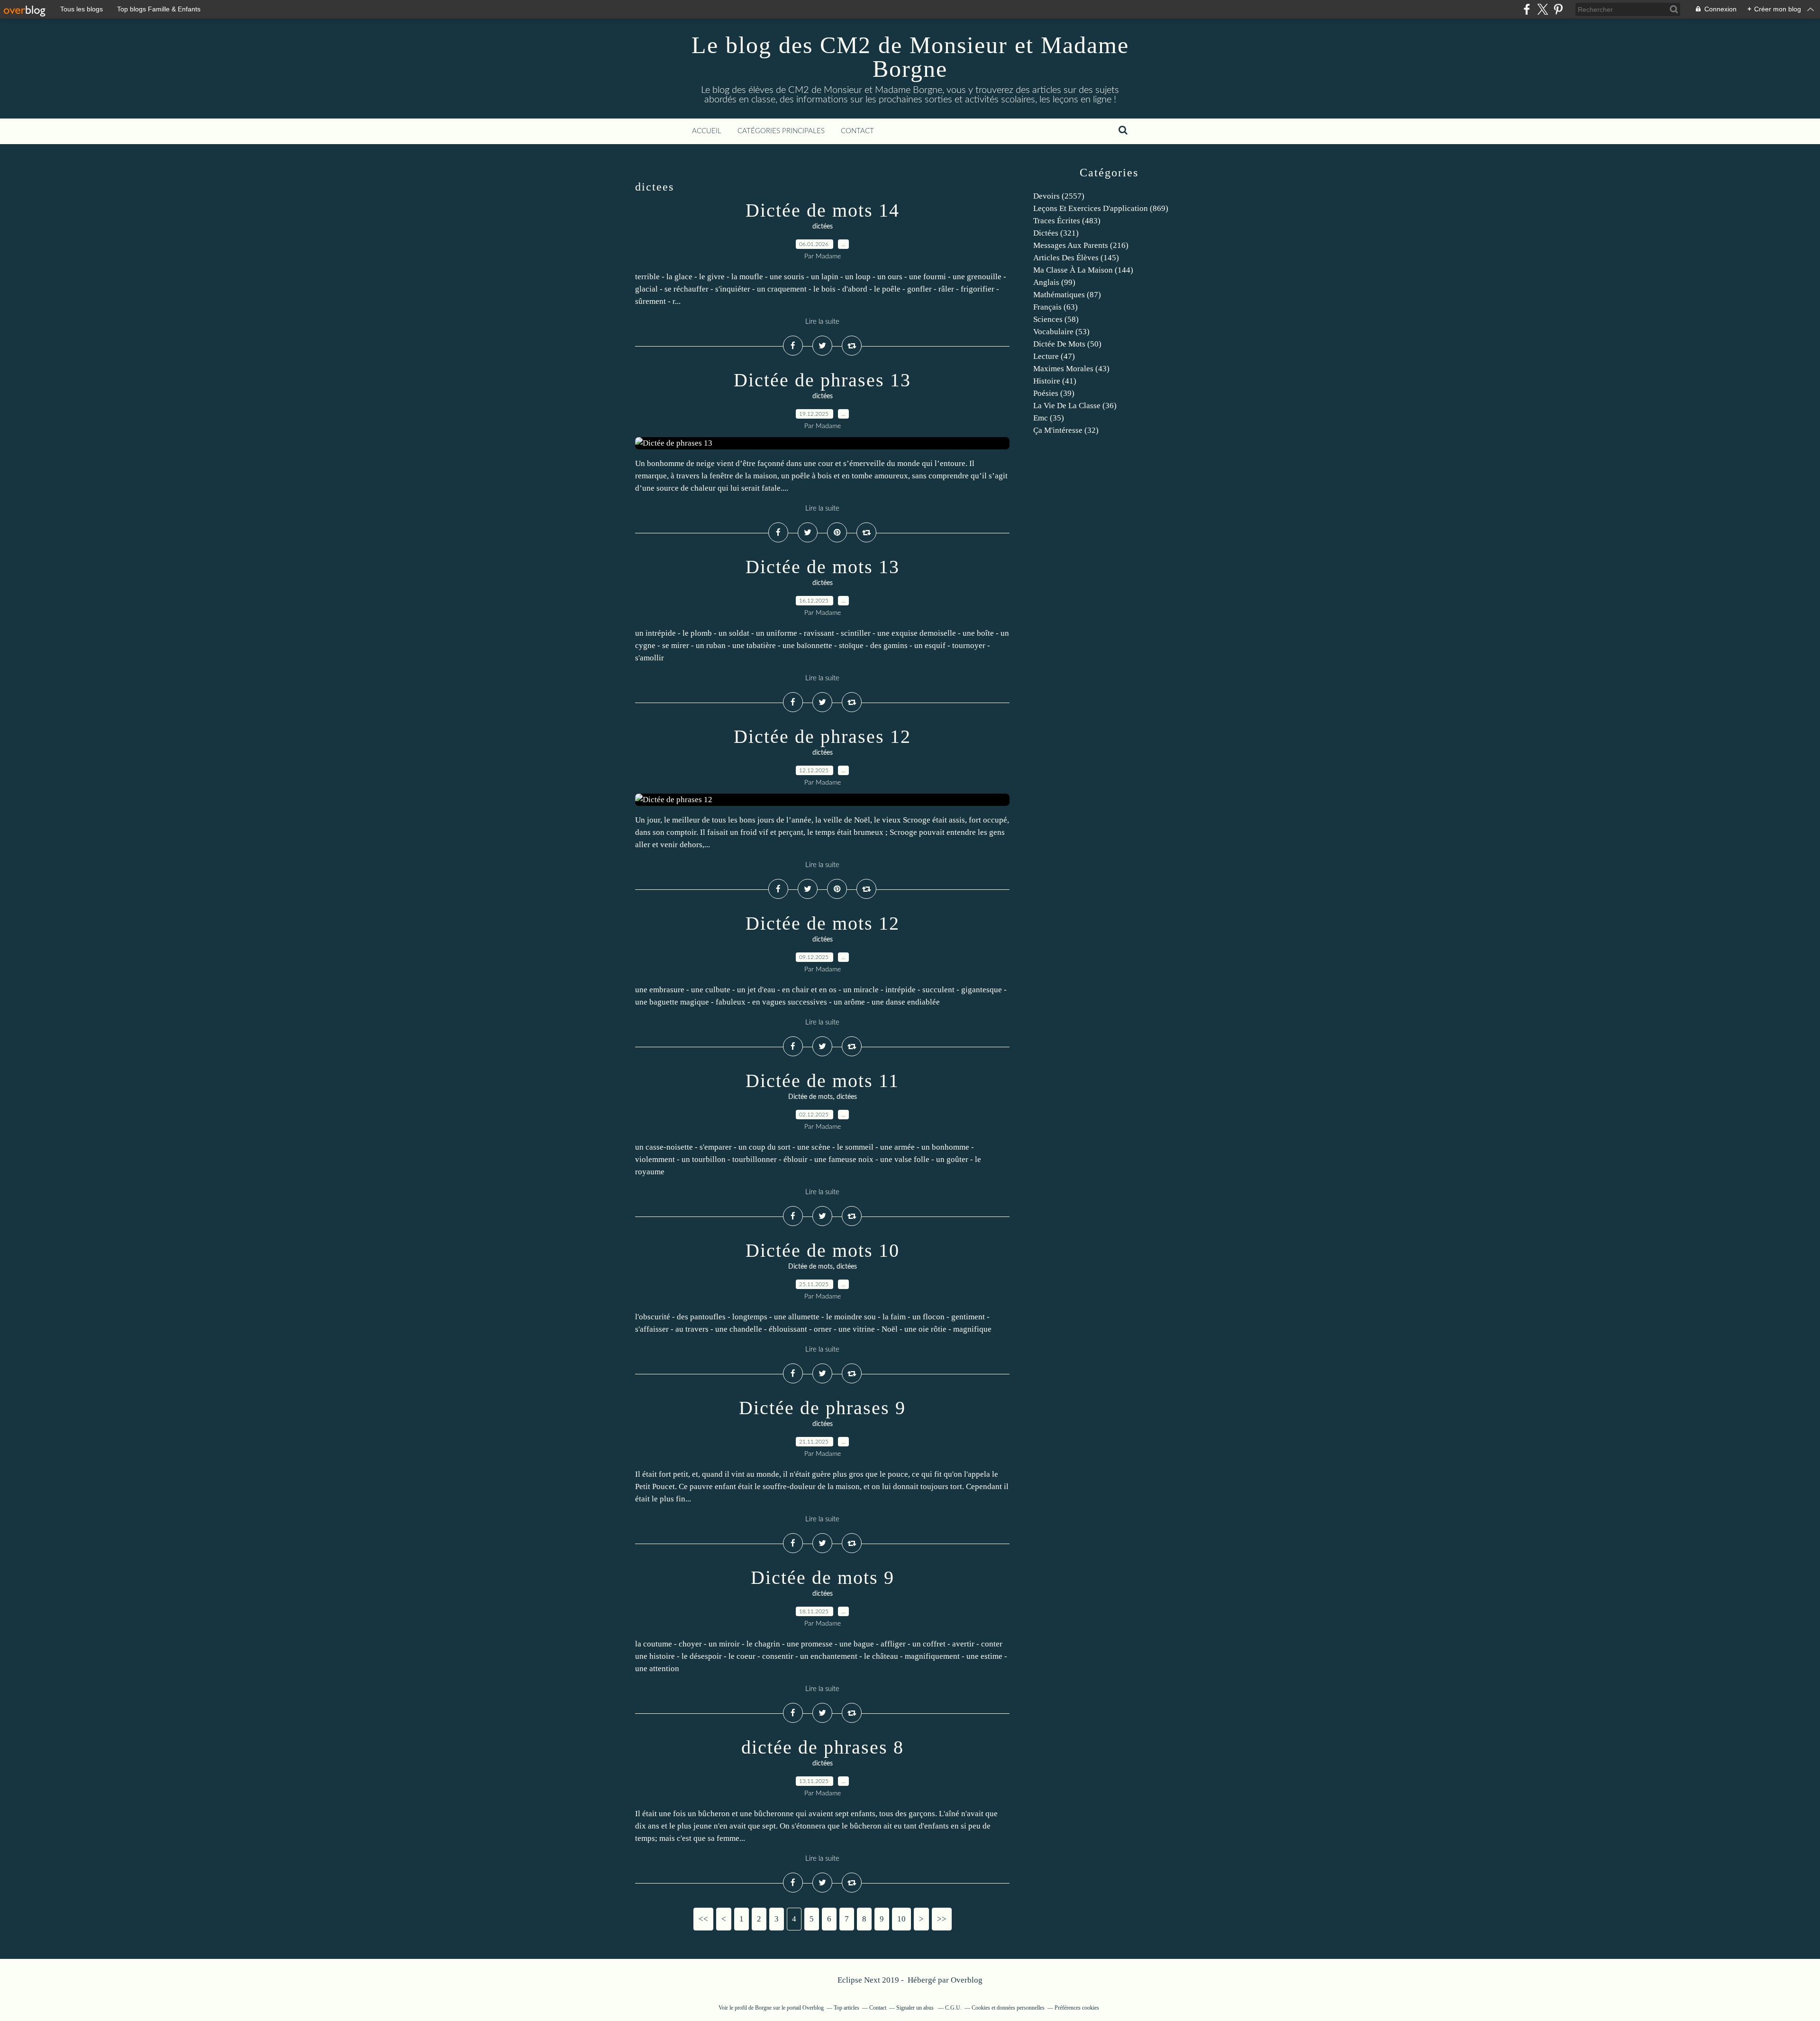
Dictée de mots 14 (823, 210)
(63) (1056, 307)
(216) (1081, 245)
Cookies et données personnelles (1008, 2008)
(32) (1066, 430)
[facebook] (1527, 9)
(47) (1054, 356)
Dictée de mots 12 (823, 923)
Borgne (763, 2008)
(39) (1054, 393)
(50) (1067, 344)
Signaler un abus (916, 2008)
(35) (1049, 418)
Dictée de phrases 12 (822, 736)
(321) (1056, 233)
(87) (1067, 295)
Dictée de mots (810, 1097)
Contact (857, 131)
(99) (1054, 282)
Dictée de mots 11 (822, 1081)
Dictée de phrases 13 (822, 380)
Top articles (846, 2008)
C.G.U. (953, 2008)
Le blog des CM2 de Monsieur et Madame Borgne (910, 57)
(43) (1071, 369)
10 (901, 1919)
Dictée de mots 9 (823, 1577)
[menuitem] (707, 131)
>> (942, 1919)
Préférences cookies (1077, 2008)
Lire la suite (822, 322)
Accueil (707, 131)
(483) (1067, 221)
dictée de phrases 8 (823, 1747)
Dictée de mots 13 (823, 567)
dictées (823, 227)
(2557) (1059, 196)
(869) (1101, 208)
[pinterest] (1558, 9)
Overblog (967, 1980)
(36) (1075, 406)
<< (703, 1919)
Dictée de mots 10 (823, 1250)
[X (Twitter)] (1542, 9)
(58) (1056, 319)
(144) (1083, 270)
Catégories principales (781, 131)
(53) (1061, 332)
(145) (1076, 258)
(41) (1055, 381)
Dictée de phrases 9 (822, 1408)
